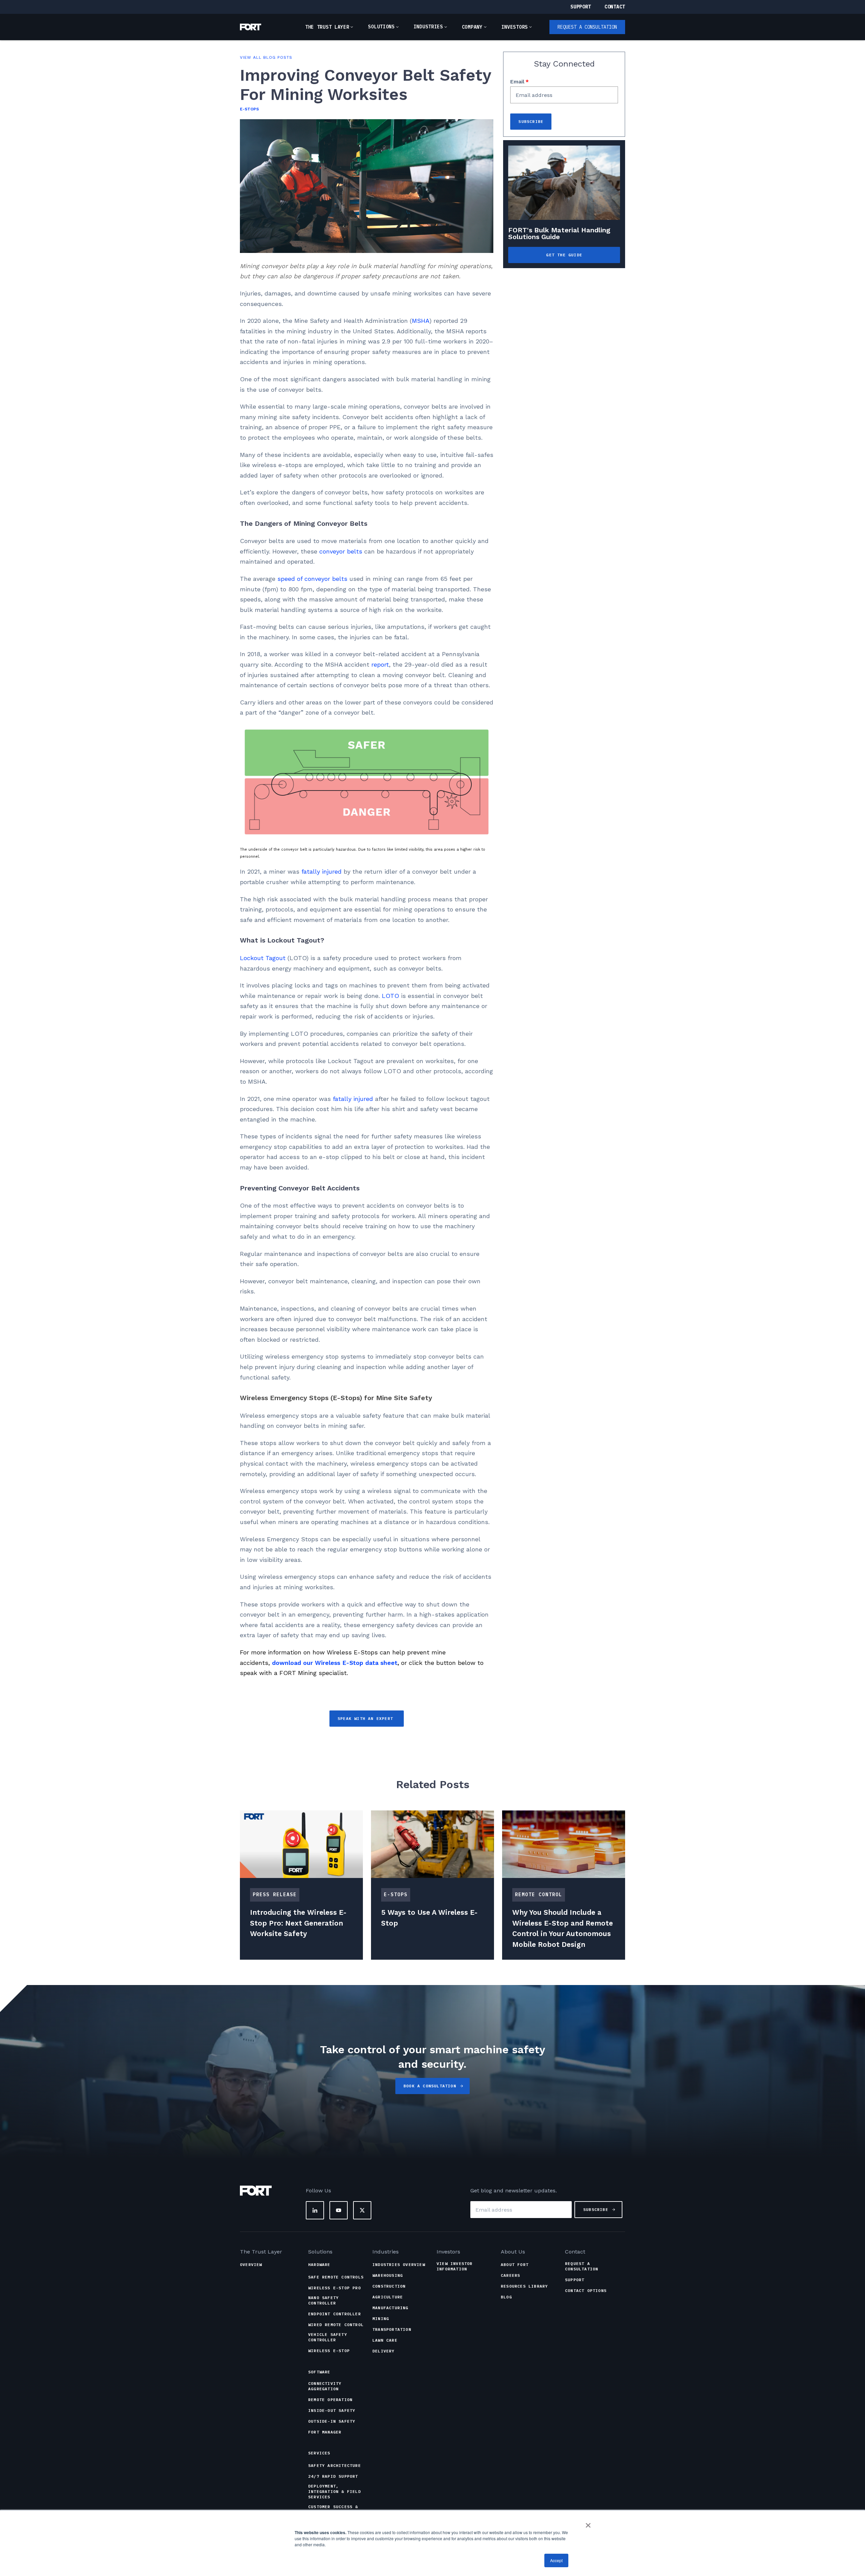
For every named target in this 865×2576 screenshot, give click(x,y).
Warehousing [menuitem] (388, 2275)
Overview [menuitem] (251, 2264)
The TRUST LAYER (327, 27)
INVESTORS (515, 27)
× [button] (588, 2523)
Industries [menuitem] (386, 2252)
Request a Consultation (587, 27)
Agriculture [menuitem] (388, 2297)
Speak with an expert (367, 1718)
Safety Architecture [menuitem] (335, 2465)
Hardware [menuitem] (319, 2264)
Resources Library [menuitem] (524, 2286)
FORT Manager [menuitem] (325, 2432)
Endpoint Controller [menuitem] (335, 2314)
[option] (301, 1885)
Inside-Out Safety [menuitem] (332, 2410)
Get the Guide (564, 255)
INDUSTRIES (428, 27)
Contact (615, 7)
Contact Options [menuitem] (586, 2290)
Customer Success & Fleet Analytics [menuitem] (333, 2509)
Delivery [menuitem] (384, 2351)
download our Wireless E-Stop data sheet (335, 1663)
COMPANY (472, 27)
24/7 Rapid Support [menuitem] (333, 2476)
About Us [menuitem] (513, 2252)
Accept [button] (556, 2560)
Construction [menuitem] (389, 2286)
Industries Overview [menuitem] (399, 2264)
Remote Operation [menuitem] (330, 2400)
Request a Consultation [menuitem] (582, 2266)
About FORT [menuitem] (515, 2264)
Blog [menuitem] (506, 2297)
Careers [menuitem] (510, 2275)
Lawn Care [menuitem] (385, 2340)
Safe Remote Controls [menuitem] (336, 2277)
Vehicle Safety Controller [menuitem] (328, 2337)
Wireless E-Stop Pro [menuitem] (335, 2288)
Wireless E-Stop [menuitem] (329, 2351)
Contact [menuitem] (575, 2252)
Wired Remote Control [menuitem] (336, 2325)
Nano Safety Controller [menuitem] (323, 2300)
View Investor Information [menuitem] (455, 2266)
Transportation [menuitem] (392, 2329)
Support (581, 7)
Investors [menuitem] (448, 2252)
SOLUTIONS (381, 27)
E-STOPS (249, 109)
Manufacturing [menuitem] (390, 2308)
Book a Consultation (430, 2086)
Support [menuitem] (575, 2280)
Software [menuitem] (319, 2372)
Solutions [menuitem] (320, 2252)
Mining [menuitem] (381, 2319)
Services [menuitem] (319, 2453)
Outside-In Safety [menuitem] (332, 2421)
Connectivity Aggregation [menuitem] (325, 2386)
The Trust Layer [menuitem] (261, 2252)
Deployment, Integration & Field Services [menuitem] (335, 2491)
